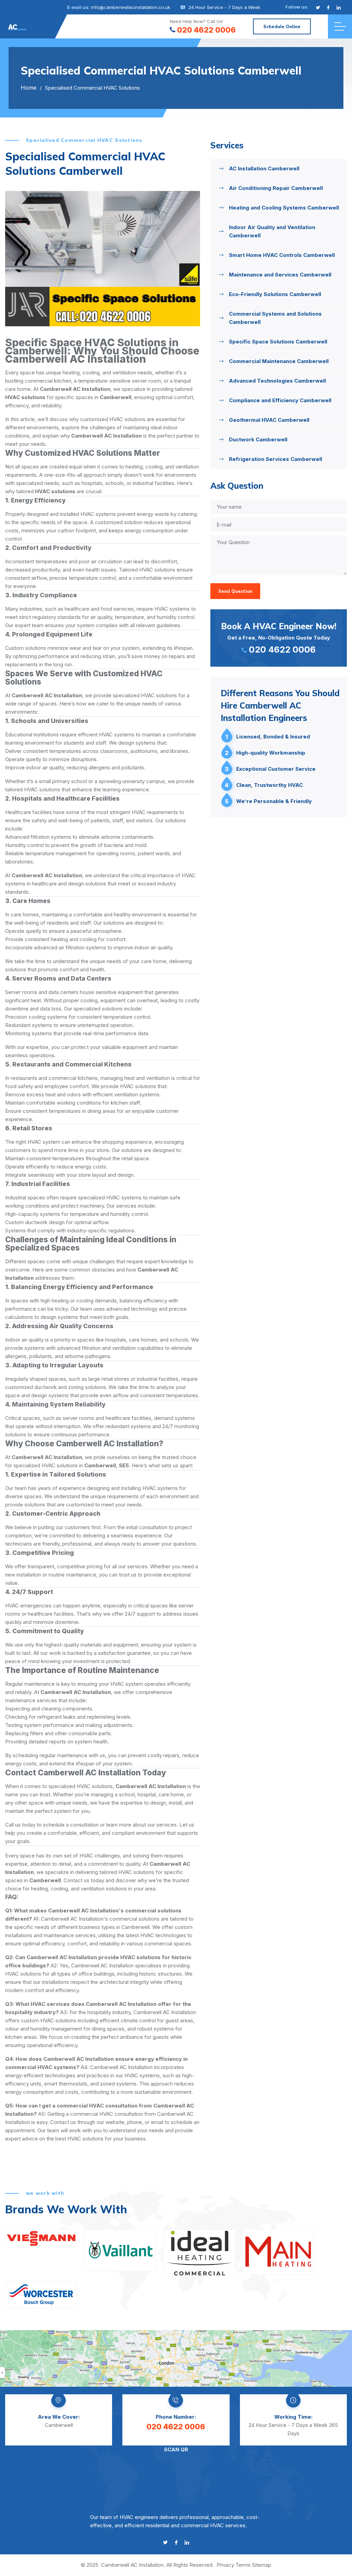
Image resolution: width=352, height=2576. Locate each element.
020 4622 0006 (206, 30)
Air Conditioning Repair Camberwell (276, 188)
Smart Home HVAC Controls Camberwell (282, 255)
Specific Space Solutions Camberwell (278, 342)
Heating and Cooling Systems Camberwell (284, 208)
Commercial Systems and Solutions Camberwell (275, 318)
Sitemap (262, 2565)
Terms (243, 2565)
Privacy (225, 2565)
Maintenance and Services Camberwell (280, 275)
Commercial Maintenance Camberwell (279, 361)
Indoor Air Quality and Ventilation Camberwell (272, 231)
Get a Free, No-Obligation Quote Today (279, 638)
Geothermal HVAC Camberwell (269, 420)
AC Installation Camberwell (264, 168)
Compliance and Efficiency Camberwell (280, 400)
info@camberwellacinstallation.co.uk (131, 7)
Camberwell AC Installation (132, 2565)
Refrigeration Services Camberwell (276, 459)
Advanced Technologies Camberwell (277, 381)
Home (29, 88)
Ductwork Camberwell (258, 439)
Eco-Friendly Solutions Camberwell (275, 294)
